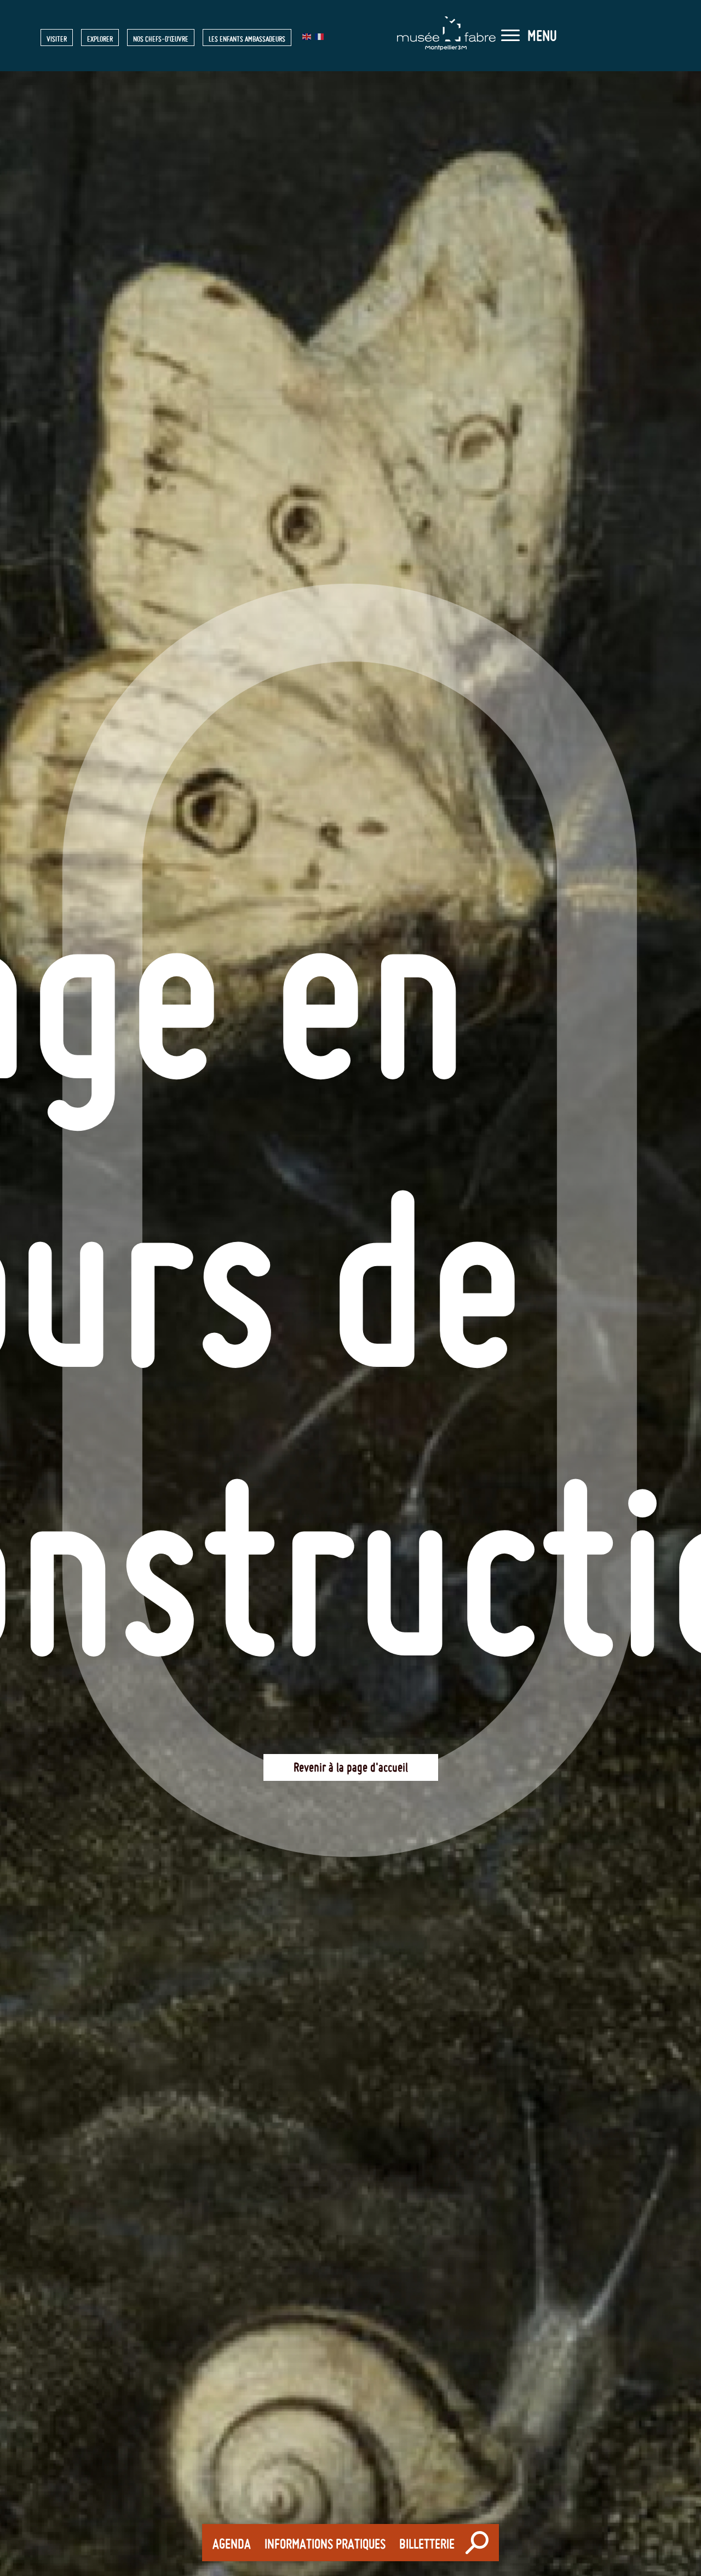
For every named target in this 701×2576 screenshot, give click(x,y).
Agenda (232, 2544)
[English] (307, 36)
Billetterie (427, 2544)
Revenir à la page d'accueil (351, 1767)
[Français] (320, 36)
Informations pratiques (325, 2544)
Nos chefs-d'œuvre (161, 39)
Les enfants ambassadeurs (247, 39)
